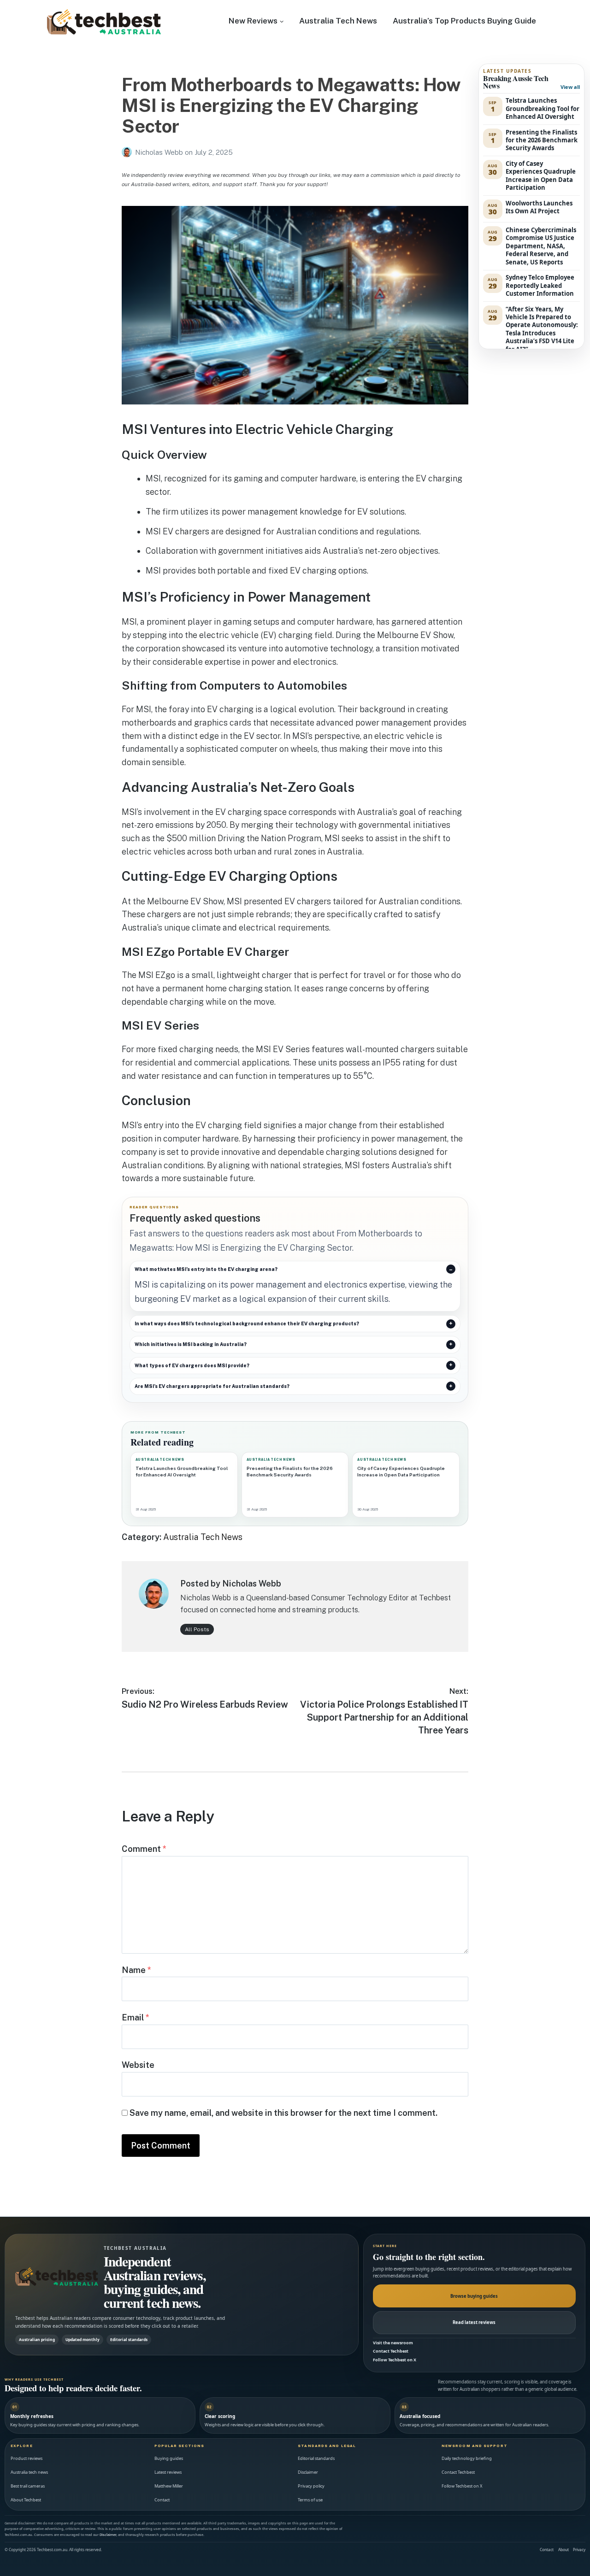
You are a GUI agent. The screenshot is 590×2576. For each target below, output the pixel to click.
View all (570, 87)
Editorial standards (316, 2458)
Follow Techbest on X (395, 2360)
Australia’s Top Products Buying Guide (464, 21)
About (563, 2550)
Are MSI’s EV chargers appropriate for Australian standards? (212, 1386)
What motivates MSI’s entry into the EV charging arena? (206, 1269)
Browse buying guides (474, 2296)
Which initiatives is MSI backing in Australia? (191, 1344)
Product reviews (27, 2458)
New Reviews (253, 21)
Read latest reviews (474, 2322)
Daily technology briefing (467, 2458)
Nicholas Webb (160, 152)
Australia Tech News (338, 21)
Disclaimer (308, 2472)
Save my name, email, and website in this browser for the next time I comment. (283, 2113)
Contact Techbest (391, 2351)
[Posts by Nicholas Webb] (128, 152)
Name (136, 1970)
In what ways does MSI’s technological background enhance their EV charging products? (247, 1323)
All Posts (197, 1629)
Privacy (579, 2550)
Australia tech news (29, 2472)
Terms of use (310, 2500)
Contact (162, 2500)
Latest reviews (168, 2472)
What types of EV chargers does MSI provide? (192, 1365)
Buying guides (169, 2458)
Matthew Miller (169, 2486)
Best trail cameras (28, 2486)
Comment (144, 1849)
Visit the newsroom (393, 2343)
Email (136, 2017)
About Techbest (26, 2500)
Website (138, 2065)
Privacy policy (311, 2486)
